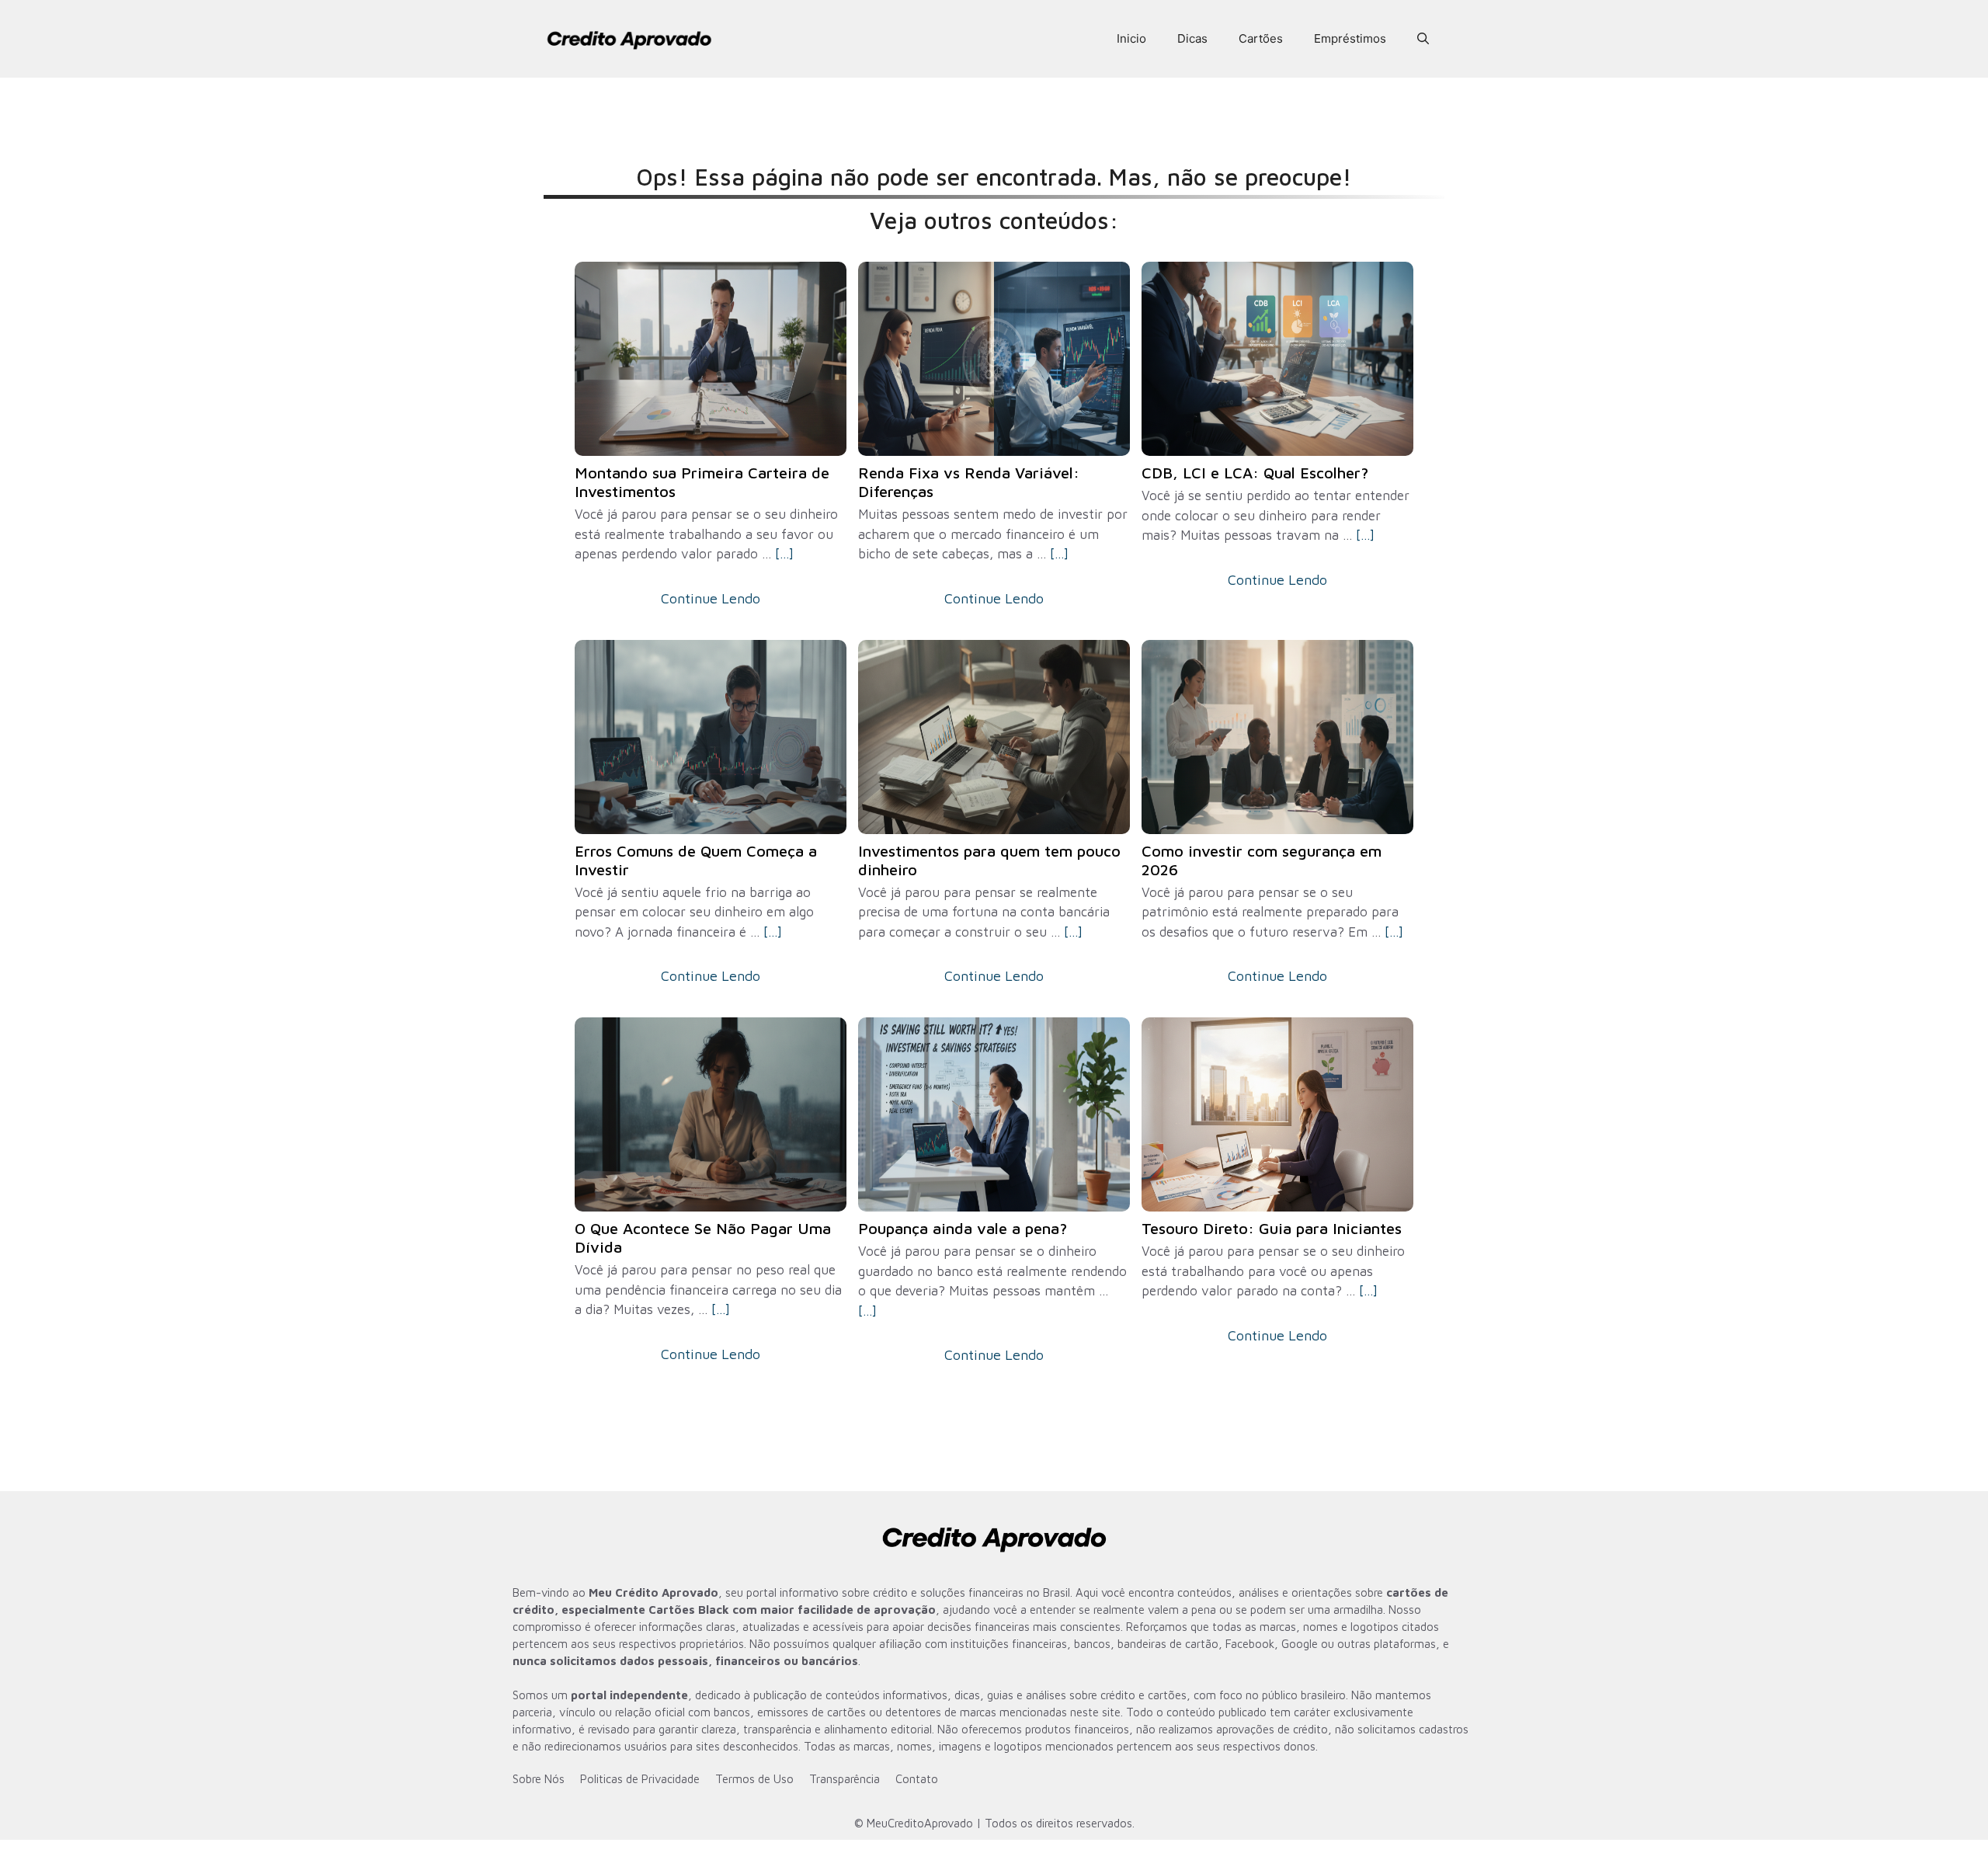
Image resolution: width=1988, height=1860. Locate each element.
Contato (917, 1779)
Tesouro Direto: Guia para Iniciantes (1272, 1228)
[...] (784, 554)
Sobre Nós (539, 1779)
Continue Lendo (711, 598)
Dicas (1192, 38)
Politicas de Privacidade (640, 1779)
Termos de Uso (754, 1779)
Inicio (1131, 38)
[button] (1423, 39)
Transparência (845, 1779)
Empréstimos (1350, 38)
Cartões (1261, 38)
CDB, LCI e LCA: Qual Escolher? (1255, 473)
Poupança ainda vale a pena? (963, 1228)
